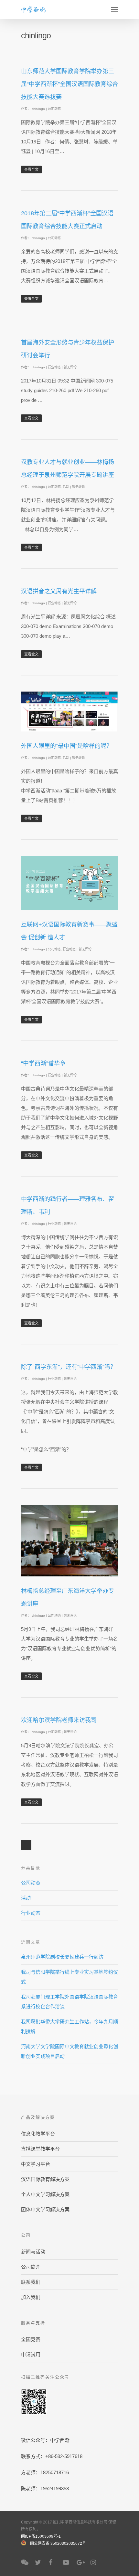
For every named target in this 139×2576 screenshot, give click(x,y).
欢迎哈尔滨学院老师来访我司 (59, 1720)
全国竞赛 (31, 2339)
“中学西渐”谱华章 (43, 1063)
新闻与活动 (33, 2252)
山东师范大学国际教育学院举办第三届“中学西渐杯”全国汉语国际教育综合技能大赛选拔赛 (69, 84)
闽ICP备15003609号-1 (41, 2536)
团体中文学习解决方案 (45, 2209)
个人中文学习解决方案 (45, 2194)
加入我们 (31, 2297)
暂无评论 (70, 367)
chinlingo (38, 109)
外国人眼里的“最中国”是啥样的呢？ (67, 746)
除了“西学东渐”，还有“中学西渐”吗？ (69, 1367)
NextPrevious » (26, 1845)
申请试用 (31, 2354)
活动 (66, 487)
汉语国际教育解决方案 (45, 2179)
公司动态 (54, 109)
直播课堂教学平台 (40, 2149)
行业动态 (54, 367)
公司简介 (31, 2267)
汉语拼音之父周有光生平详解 (59, 591)
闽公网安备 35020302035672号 (58, 2543)
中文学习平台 (36, 2164)
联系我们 (31, 2282)
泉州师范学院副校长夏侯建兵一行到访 (62, 1957)
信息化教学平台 (38, 2134)
